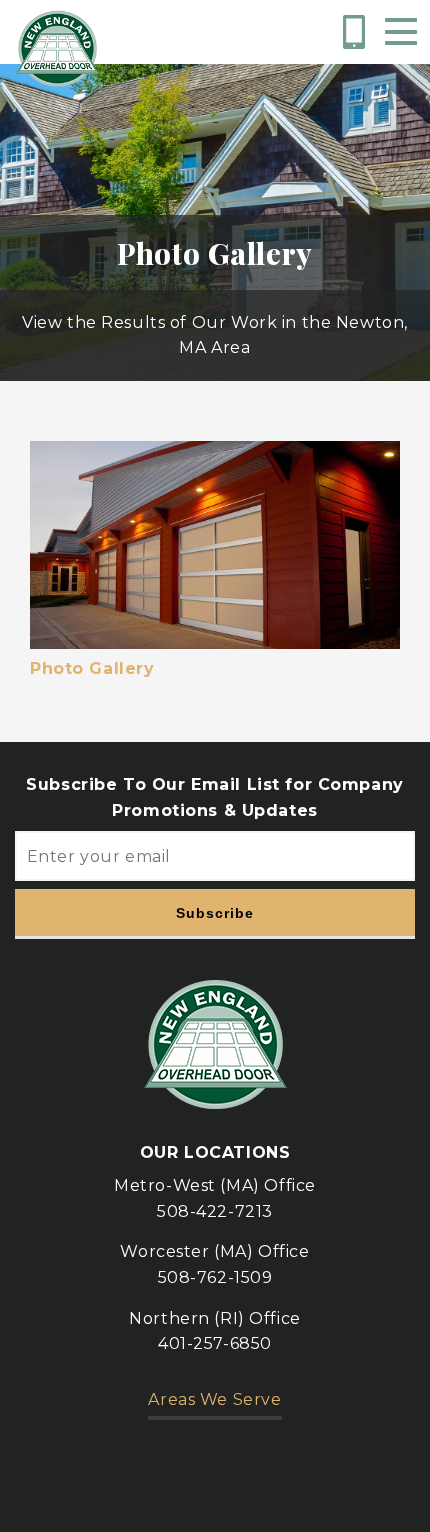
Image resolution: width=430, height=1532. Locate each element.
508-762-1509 (215, 1277)
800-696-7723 (357, 32)
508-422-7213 (215, 1211)
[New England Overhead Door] (57, 48)
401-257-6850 (215, 1343)
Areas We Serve (214, 1399)
